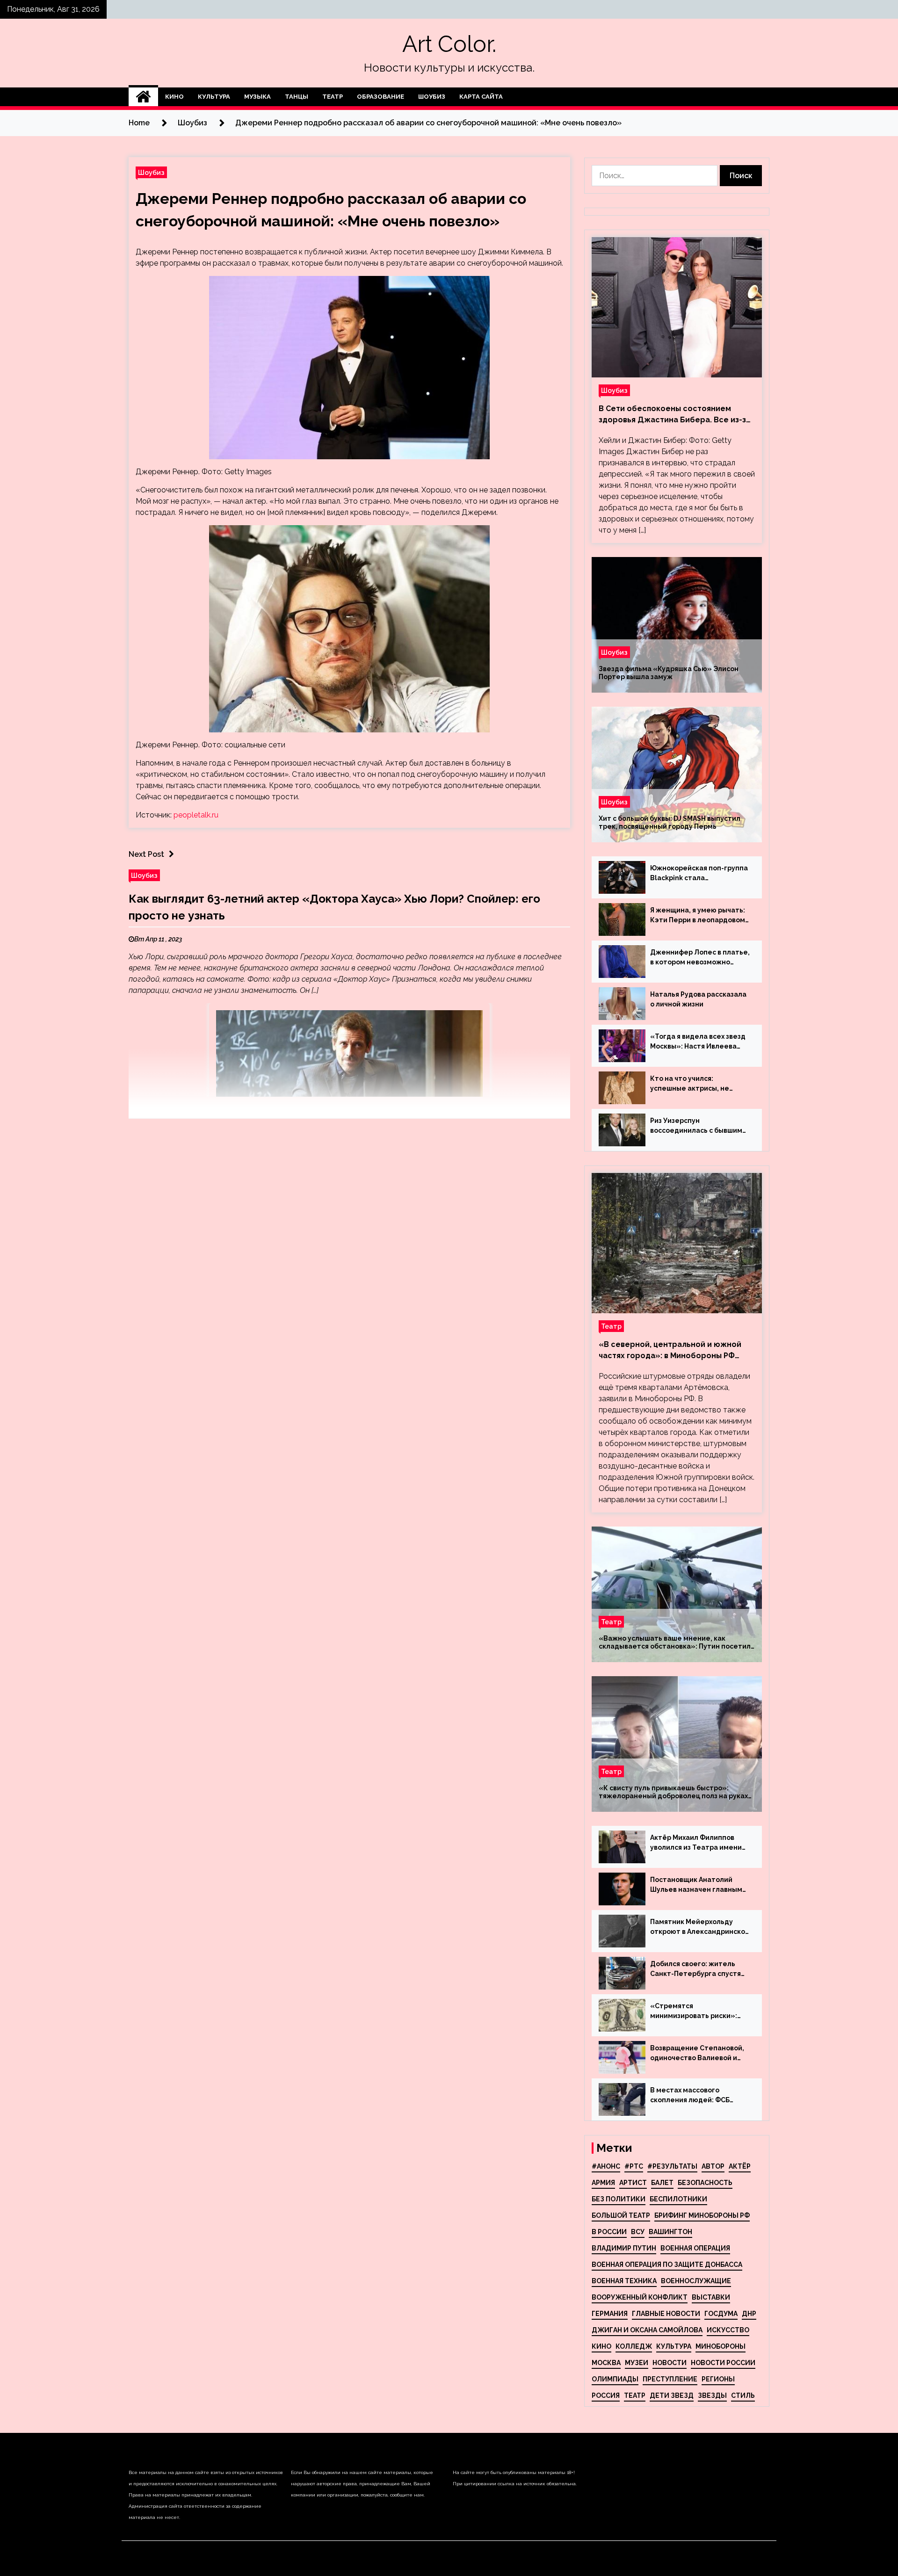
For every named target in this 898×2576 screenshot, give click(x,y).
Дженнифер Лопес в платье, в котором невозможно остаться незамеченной (700, 958)
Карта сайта (481, 97)
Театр (333, 97)
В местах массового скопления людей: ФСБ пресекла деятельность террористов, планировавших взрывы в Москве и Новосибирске (693, 2096)
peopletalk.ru (196, 815)
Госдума (721, 2314)
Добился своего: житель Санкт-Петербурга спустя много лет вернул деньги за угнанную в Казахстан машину (699, 1969)
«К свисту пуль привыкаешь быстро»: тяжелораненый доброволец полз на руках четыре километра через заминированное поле (673, 1792)
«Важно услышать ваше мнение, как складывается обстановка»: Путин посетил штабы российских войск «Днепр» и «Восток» (675, 1643)
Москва (606, 2363)
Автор (713, 2166)
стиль (743, 2395)
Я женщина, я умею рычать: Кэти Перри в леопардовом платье (698, 916)
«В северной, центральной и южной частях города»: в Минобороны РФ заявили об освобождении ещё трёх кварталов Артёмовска (671, 1351)
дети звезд (672, 2395)
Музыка (257, 97)
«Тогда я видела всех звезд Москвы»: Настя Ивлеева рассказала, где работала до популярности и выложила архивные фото (698, 1042)
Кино (174, 97)
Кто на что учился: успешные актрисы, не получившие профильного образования (695, 1084)
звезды (712, 2395)
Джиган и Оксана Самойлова (647, 2330)
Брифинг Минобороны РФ (702, 2215)
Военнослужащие (696, 2281)
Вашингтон (670, 2232)
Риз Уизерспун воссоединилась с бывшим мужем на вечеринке (696, 1126)
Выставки (711, 2297)
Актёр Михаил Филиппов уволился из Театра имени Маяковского (696, 1843)
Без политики (619, 2199)
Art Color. (449, 44)
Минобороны (721, 2346)
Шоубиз (432, 97)
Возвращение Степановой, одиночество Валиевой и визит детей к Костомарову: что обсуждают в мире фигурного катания (699, 2054)
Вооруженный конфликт (640, 2297)
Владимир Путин (624, 2248)
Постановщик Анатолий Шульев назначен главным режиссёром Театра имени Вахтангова (698, 1885)
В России (609, 2232)
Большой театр (621, 2215)
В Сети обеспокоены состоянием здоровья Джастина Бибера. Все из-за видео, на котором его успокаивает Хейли (675, 415)
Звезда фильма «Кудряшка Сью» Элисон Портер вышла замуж (669, 673)
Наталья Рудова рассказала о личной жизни (698, 999)
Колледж (634, 2346)
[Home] (143, 97)
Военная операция (695, 2248)
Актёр (740, 2166)
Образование (380, 97)
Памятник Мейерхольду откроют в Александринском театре (700, 1927)
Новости (670, 2363)
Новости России (723, 2363)
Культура (214, 97)
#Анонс (606, 2166)
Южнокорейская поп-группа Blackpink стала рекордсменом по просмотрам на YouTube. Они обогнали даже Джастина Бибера (699, 874)
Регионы (718, 2379)
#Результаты (672, 2166)
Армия (603, 2183)
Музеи (637, 2363)
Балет (662, 2183)
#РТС (634, 2166)
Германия (610, 2314)
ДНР (749, 2314)
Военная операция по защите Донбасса (667, 2265)
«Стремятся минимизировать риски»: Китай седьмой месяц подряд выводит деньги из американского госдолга (696, 2012)
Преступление (670, 2379)
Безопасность (705, 2183)
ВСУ (638, 2232)
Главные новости (666, 2314)
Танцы (297, 97)
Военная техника (624, 2281)
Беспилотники (678, 2199)
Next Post (146, 854)
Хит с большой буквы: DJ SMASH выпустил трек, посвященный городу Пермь (670, 822)
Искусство (728, 2330)
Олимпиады (615, 2379)
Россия (606, 2395)
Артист (633, 2183)
